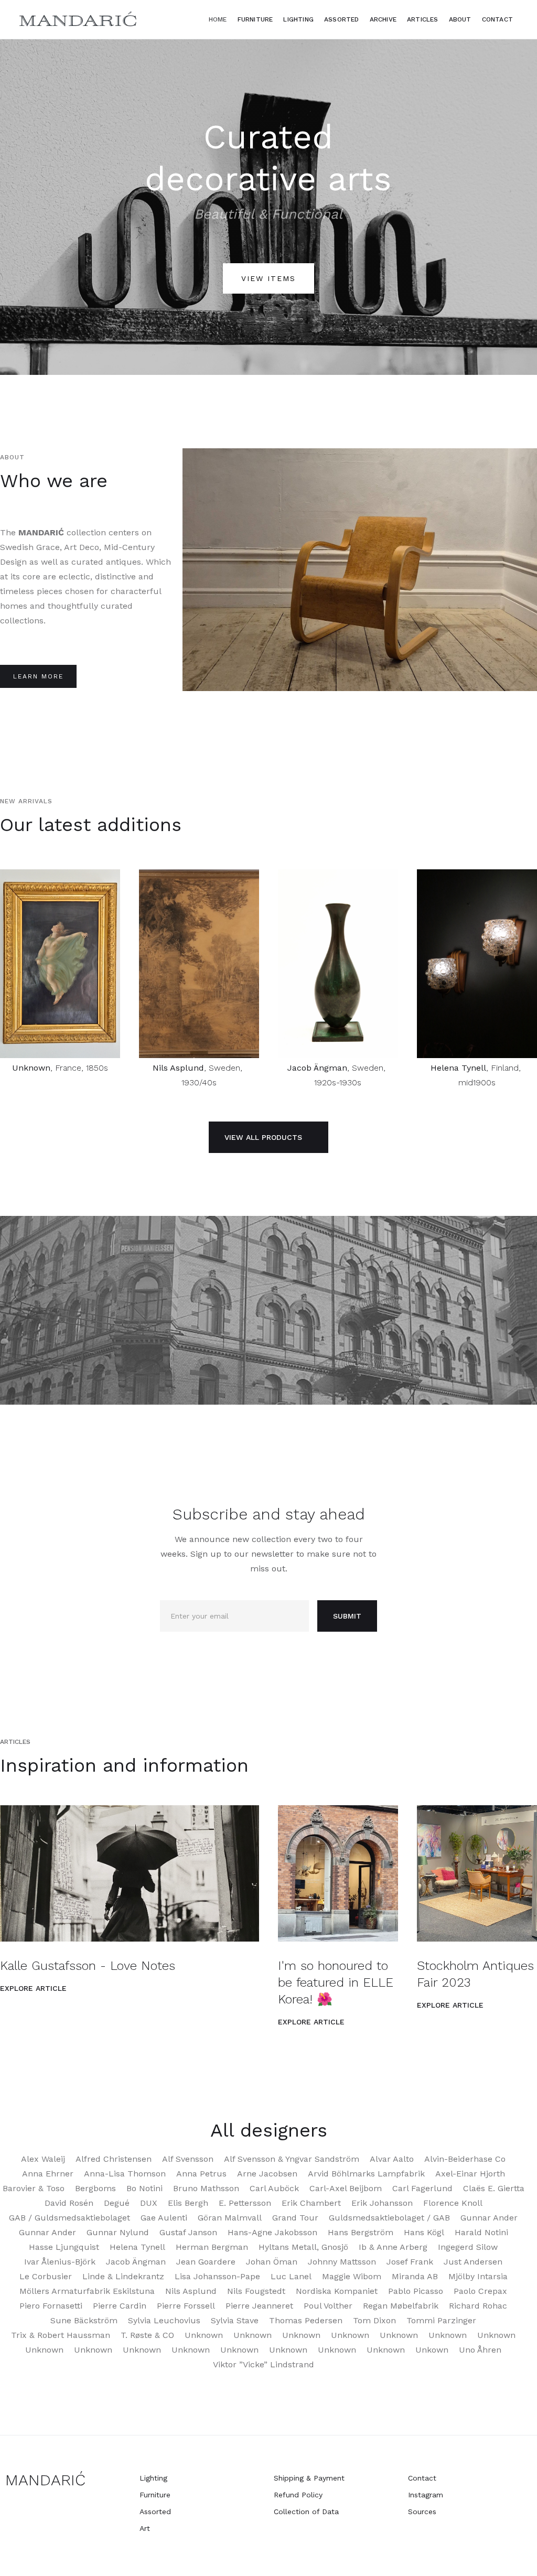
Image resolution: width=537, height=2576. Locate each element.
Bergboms (95, 2188)
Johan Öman (272, 2262)
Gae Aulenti (164, 2218)
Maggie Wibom (352, 2276)
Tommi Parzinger (441, 2320)
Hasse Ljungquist (64, 2247)
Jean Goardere (206, 2262)
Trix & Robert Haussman (61, 2335)
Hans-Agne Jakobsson (272, 2232)
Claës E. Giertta (494, 2188)
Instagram (426, 2495)
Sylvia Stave (235, 2320)
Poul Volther (328, 2306)
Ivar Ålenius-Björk (60, 2262)
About (460, 19)
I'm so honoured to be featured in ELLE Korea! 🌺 (336, 1982)
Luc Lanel (291, 2276)
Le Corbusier (46, 2276)
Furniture (255, 19)
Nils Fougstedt (256, 2291)
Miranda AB (415, 2276)
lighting (298, 19)
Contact (497, 19)
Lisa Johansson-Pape (217, 2276)
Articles (423, 19)
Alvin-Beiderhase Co (465, 2159)
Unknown (31, 1068)
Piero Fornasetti (51, 2306)
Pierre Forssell (186, 2306)
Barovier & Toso (34, 2188)
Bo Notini (144, 2188)
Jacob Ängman (317, 1068)
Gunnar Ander (489, 2218)
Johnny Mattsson (342, 2262)
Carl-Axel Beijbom (346, 2188)
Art (145, 2528)
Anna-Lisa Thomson (125, 2174)
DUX (149, 2203)
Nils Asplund (178, 1068)
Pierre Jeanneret (259, 2306)
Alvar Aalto (392, 2159)
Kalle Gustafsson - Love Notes (88, 1966)
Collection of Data (306, 2512)
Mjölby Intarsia (478, 2276)
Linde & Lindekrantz (123, 2276)
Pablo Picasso (416, 2291)
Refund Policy (298, 2495)
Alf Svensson (188, 2159)
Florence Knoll (453, 2203)
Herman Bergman (212, 2247)
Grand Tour (295, 2218)
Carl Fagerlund (422, 2188)
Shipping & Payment (309, 2478)
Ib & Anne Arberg (393, 2247)
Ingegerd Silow (468, 2247)
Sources (422, 2512)
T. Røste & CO (147, 2335)
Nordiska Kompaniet (337, 2291)
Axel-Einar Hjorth (470, 2174)
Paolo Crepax (480, 2291)
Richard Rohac (478, 2306)
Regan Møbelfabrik (401, 2306)
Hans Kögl (424, 2232)
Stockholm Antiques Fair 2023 (475, 1974)
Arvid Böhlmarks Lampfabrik (366, 2174)
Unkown (432, 2350)
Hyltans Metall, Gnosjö (303, 2247)
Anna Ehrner (48, 2174)
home (218, 19)
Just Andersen (473, 2262)
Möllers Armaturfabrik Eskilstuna (87, 2291)
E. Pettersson (245, 2203)
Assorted (342, 19)
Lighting (153, 2478)
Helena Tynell (458, 1068)
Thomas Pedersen (306, 2320)
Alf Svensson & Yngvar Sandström (292, 2159)
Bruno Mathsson (206, 2188)
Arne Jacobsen (267, 2174)
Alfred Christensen (114, 2159)
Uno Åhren (480, 2350)
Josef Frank (410, 2262)
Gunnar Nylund (118, 2232)
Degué (117, 2203)
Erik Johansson (382, 2203)
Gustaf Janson (188, 2232)
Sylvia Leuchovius (164, 2320)
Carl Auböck (274, 2188)
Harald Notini (481, 2232)
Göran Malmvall (230, 2218)
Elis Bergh (188, 2203)
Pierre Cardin (120, 2306)
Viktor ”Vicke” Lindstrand (264, 2364)
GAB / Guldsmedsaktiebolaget (69, 2218)
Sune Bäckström (84, 2320)
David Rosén (69, 2203)
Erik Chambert (311, 2203)
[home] (79, 19)
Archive (383, 19)
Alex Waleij (43, 2159)
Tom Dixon (374, 2320)
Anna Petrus (201, 2174)
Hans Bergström (361, 2232)
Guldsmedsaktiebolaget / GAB (389, 2218)
